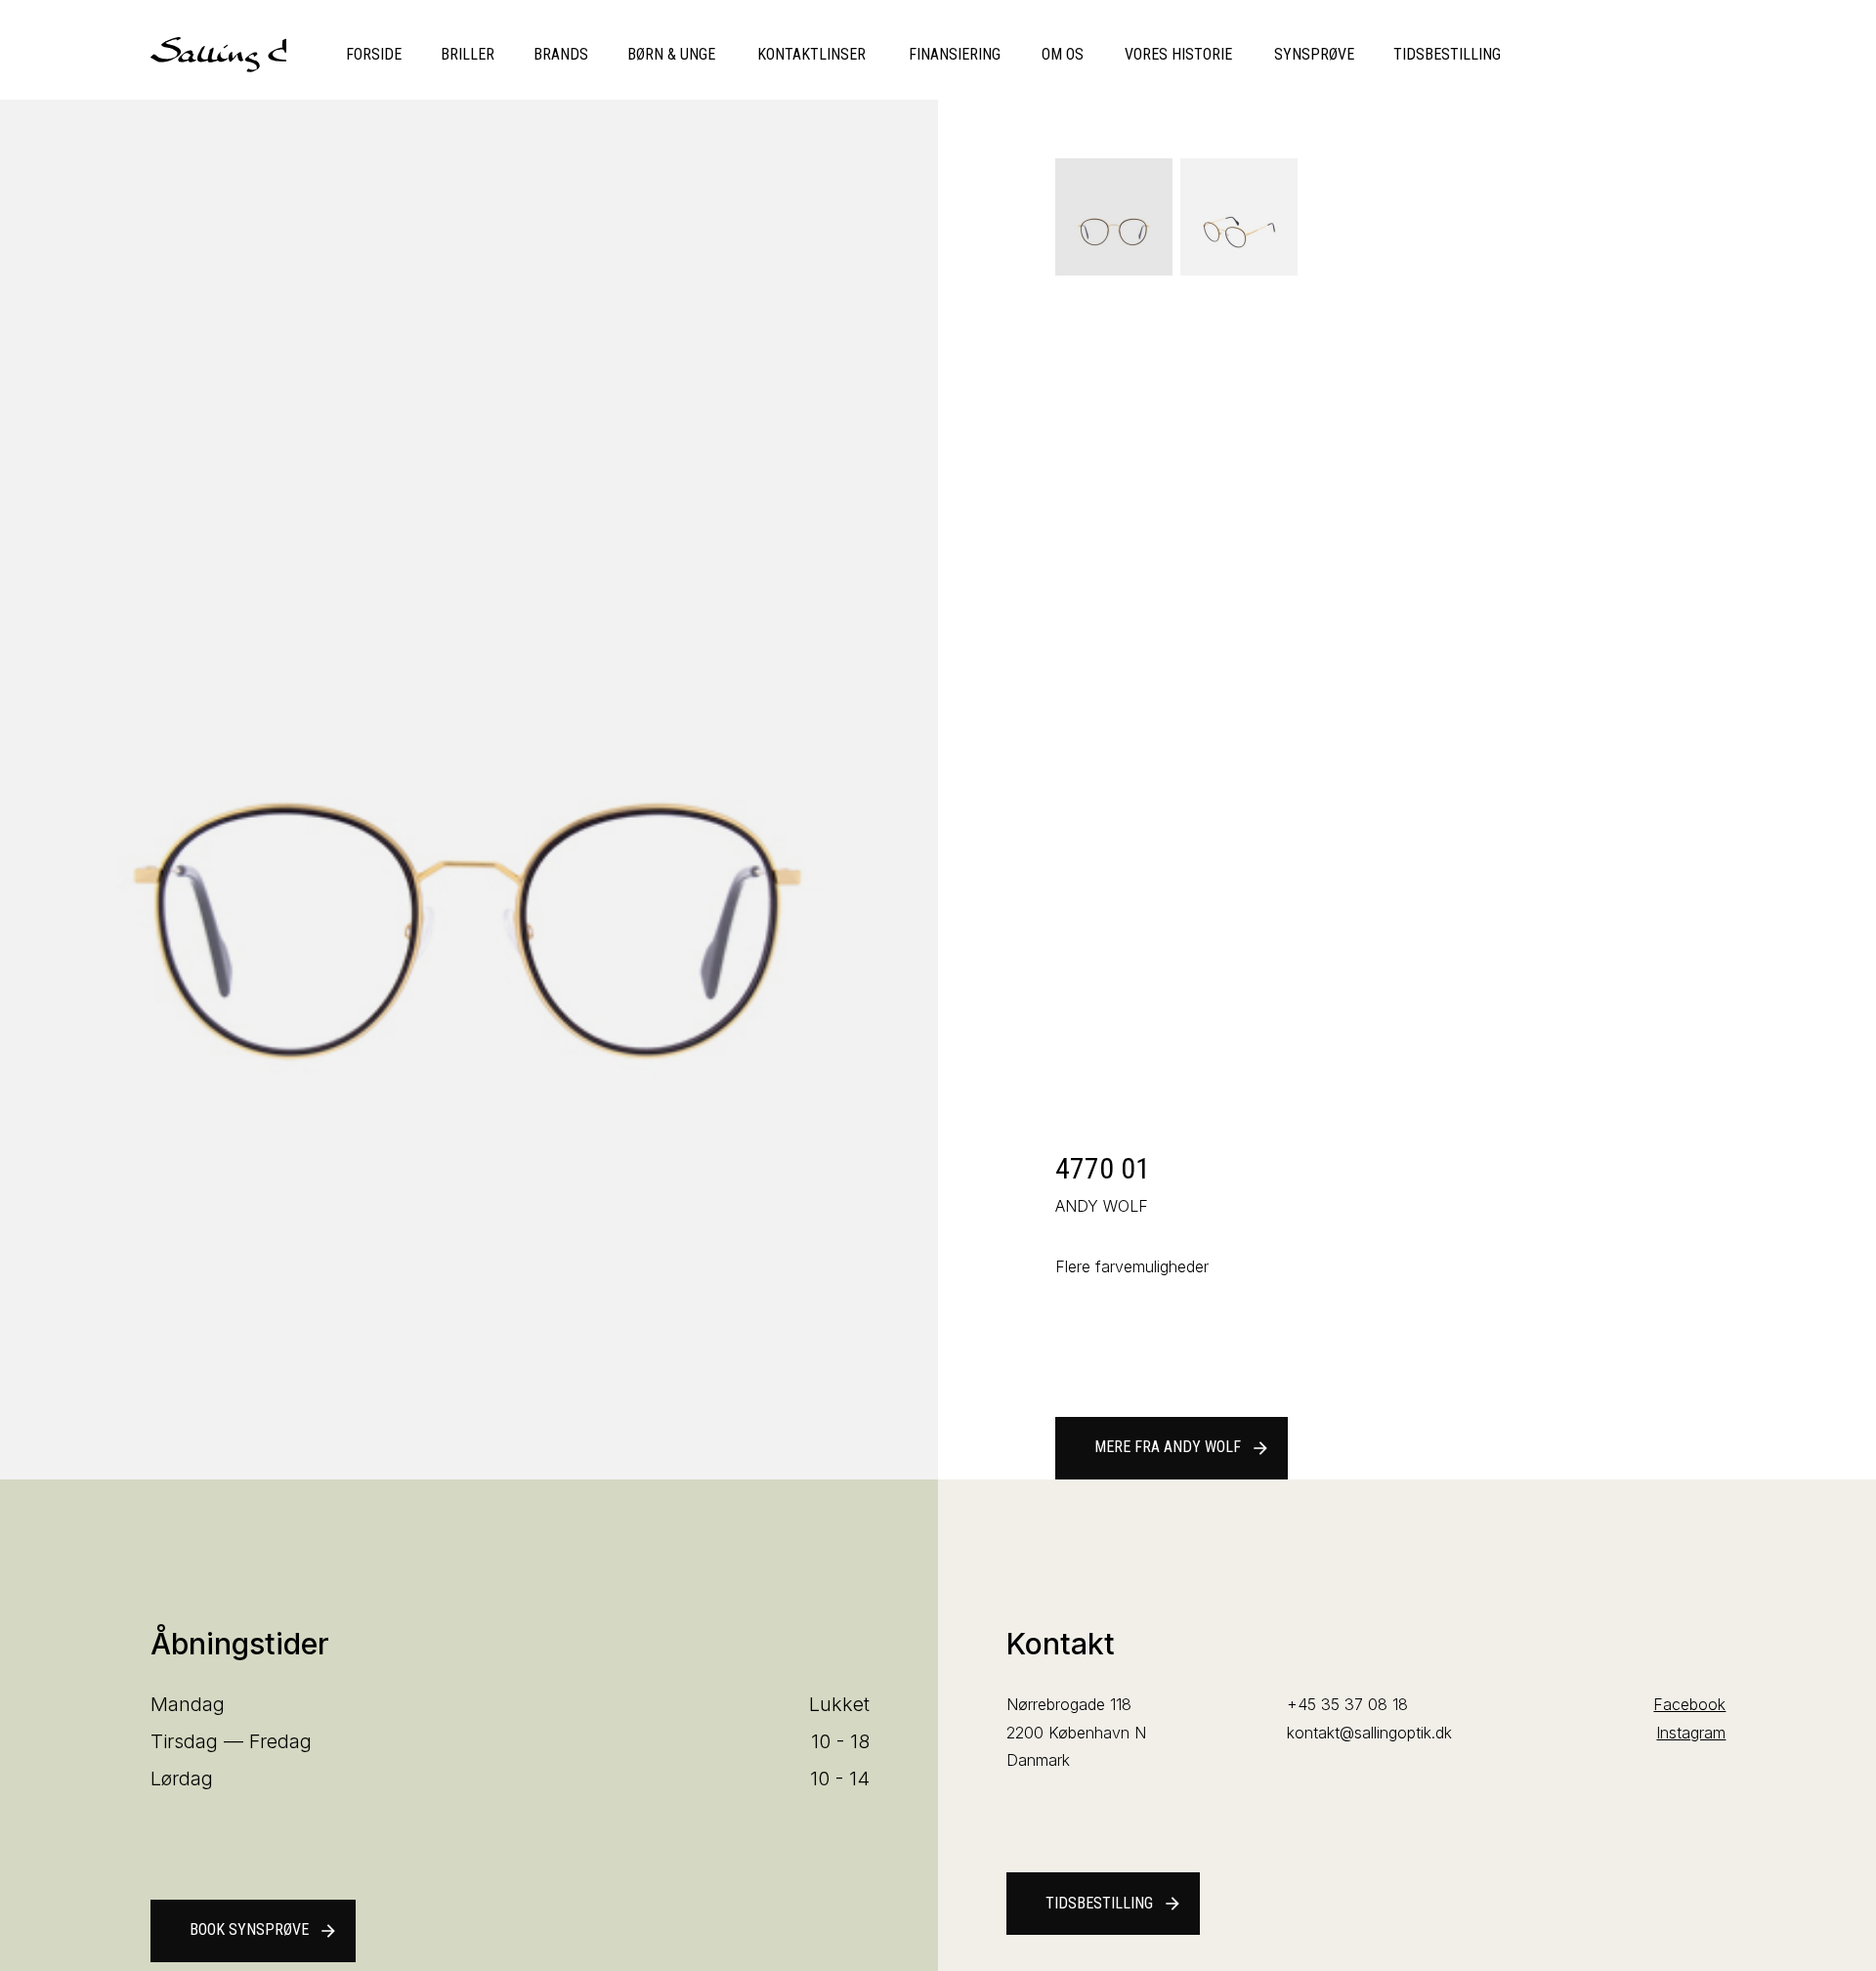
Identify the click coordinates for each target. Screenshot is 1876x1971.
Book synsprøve (264, 1930)
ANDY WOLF (1102, 1206)
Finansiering (955, 54)
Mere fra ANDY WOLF (1182, 1447)
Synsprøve (1314, 54)
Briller (468, 54)
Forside (374, 54)
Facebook (1689, 1704)
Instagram (1691, 1733)
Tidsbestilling (1447, 54)
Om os (1063, 54)
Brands (561, 54)
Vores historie (1178, 54)
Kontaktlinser (811, 54)
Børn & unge (671, 54)
